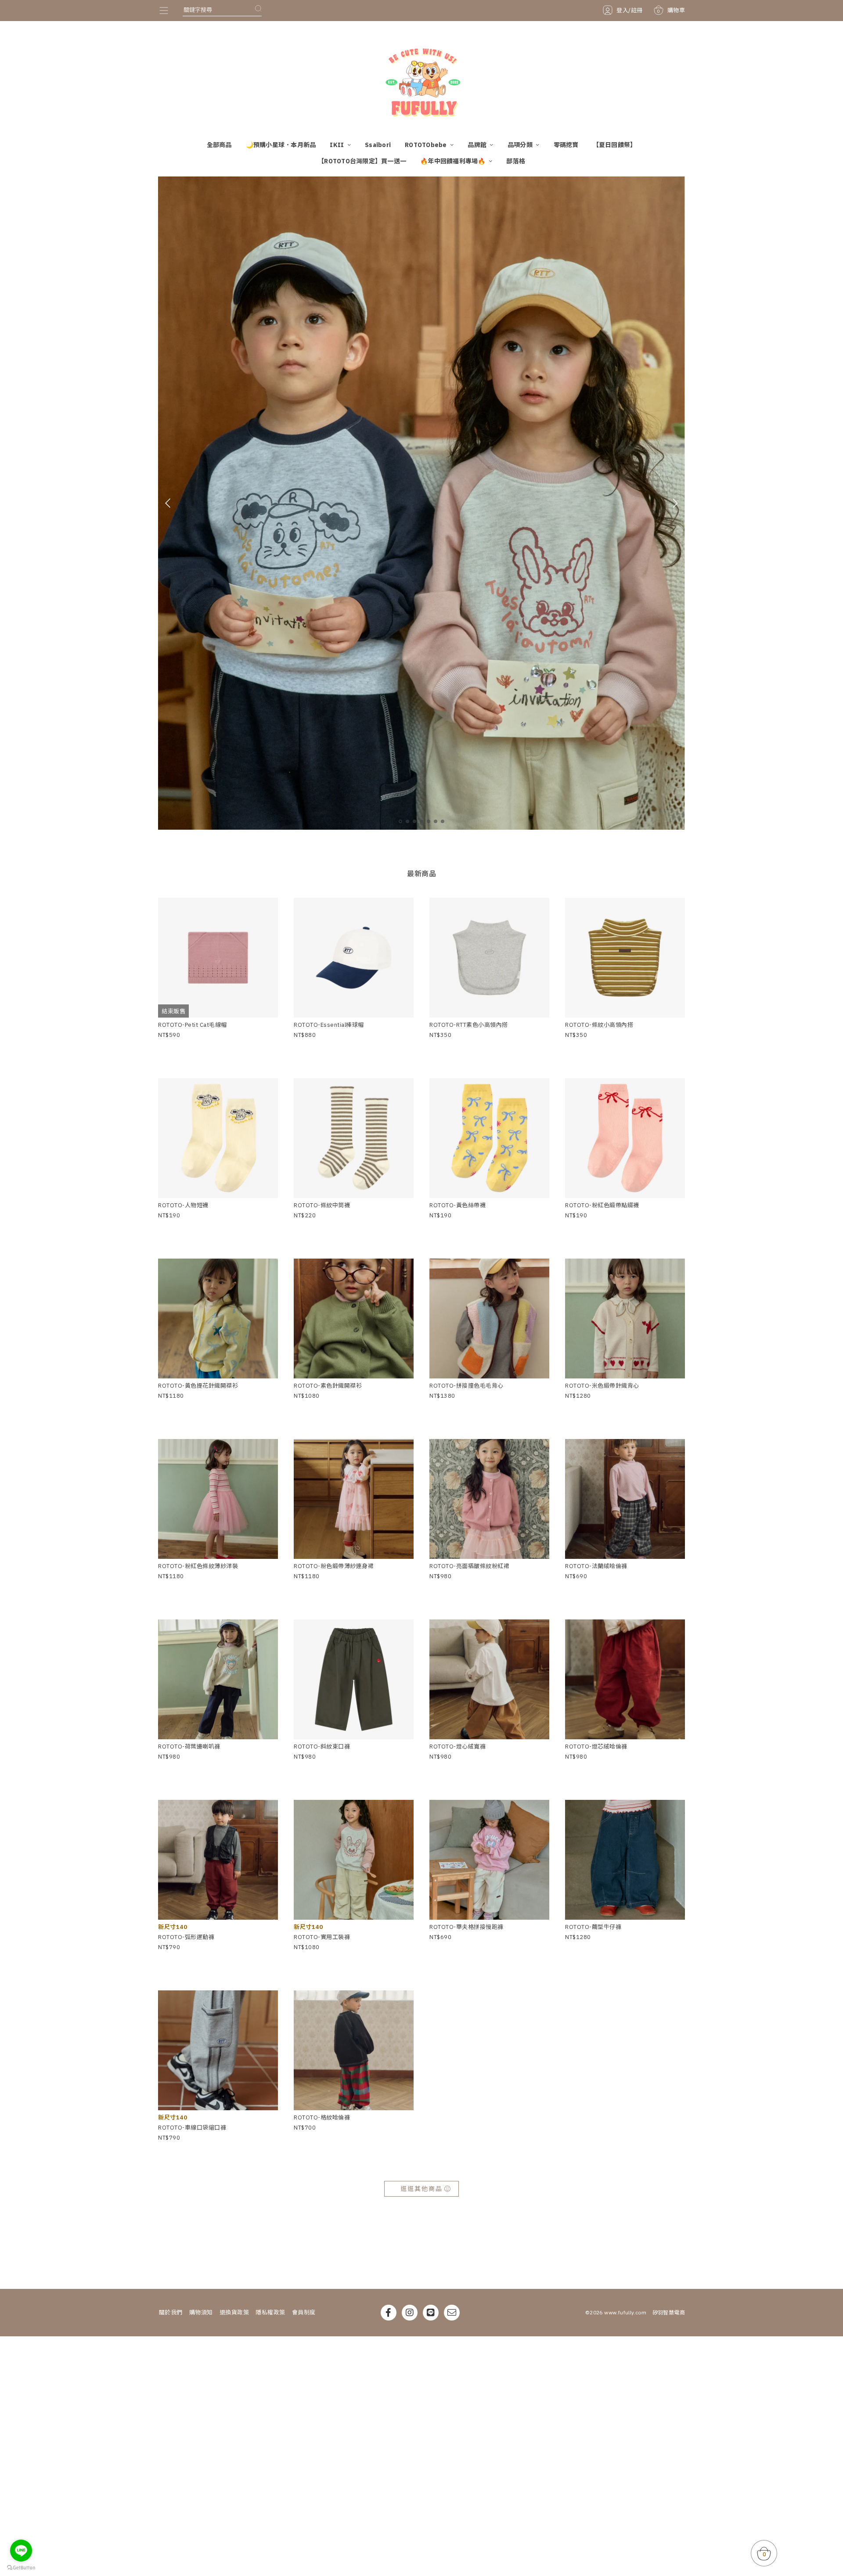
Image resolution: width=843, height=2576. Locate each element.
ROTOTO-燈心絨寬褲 (458, 1747)
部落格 (516, 161)
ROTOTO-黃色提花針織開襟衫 (198, 1386)
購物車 (671, 10)
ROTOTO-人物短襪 (183, 1205)
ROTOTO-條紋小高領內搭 (599, 1025)
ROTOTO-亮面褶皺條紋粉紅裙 (469, 1566)
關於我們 (171, 2312)
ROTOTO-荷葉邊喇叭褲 (189, 1747)
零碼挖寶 (566, 145)
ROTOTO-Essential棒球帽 (329, 1025)
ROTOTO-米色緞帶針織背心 (602, 1386)
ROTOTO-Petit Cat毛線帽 (193, 1025)
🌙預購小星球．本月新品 (281, 145)
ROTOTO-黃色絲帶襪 (458, 1205)
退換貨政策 (234, 2312)
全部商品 (219, 145)
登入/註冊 (630, 10)
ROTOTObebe (427, 145)
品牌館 (478, 145)
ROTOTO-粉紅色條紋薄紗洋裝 (198, 1566)
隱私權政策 (270, 2312)
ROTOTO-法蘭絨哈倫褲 (596, 1566)
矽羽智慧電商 (669, 2312)
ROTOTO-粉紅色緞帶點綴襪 (602, 1205)
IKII (337, 145)
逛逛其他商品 (421, 2189)
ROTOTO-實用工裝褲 (322, 1937)
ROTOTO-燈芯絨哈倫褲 (596, 1747)
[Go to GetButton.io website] (21, 2567)
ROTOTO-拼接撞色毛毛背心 (467, 1386)
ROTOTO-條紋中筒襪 (322, 1205)
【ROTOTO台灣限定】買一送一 (362, 161)
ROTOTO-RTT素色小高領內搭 (469, 1025)
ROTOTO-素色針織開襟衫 (328, 1386)
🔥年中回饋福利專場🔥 (454, 161)
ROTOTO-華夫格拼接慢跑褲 (467, 1927)
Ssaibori (378, 145)
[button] (400, 821)
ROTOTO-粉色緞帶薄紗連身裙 (334, 1566)
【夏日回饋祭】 (615, 145)
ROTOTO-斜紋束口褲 (322, 1747)
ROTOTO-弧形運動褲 (186, 1937)
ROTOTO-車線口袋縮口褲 (192, 2128)
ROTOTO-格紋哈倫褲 (322, 2117)
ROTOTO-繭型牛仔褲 (593, 1927)
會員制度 (304, 2312)
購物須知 (201, 2312)
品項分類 (521, 145)
